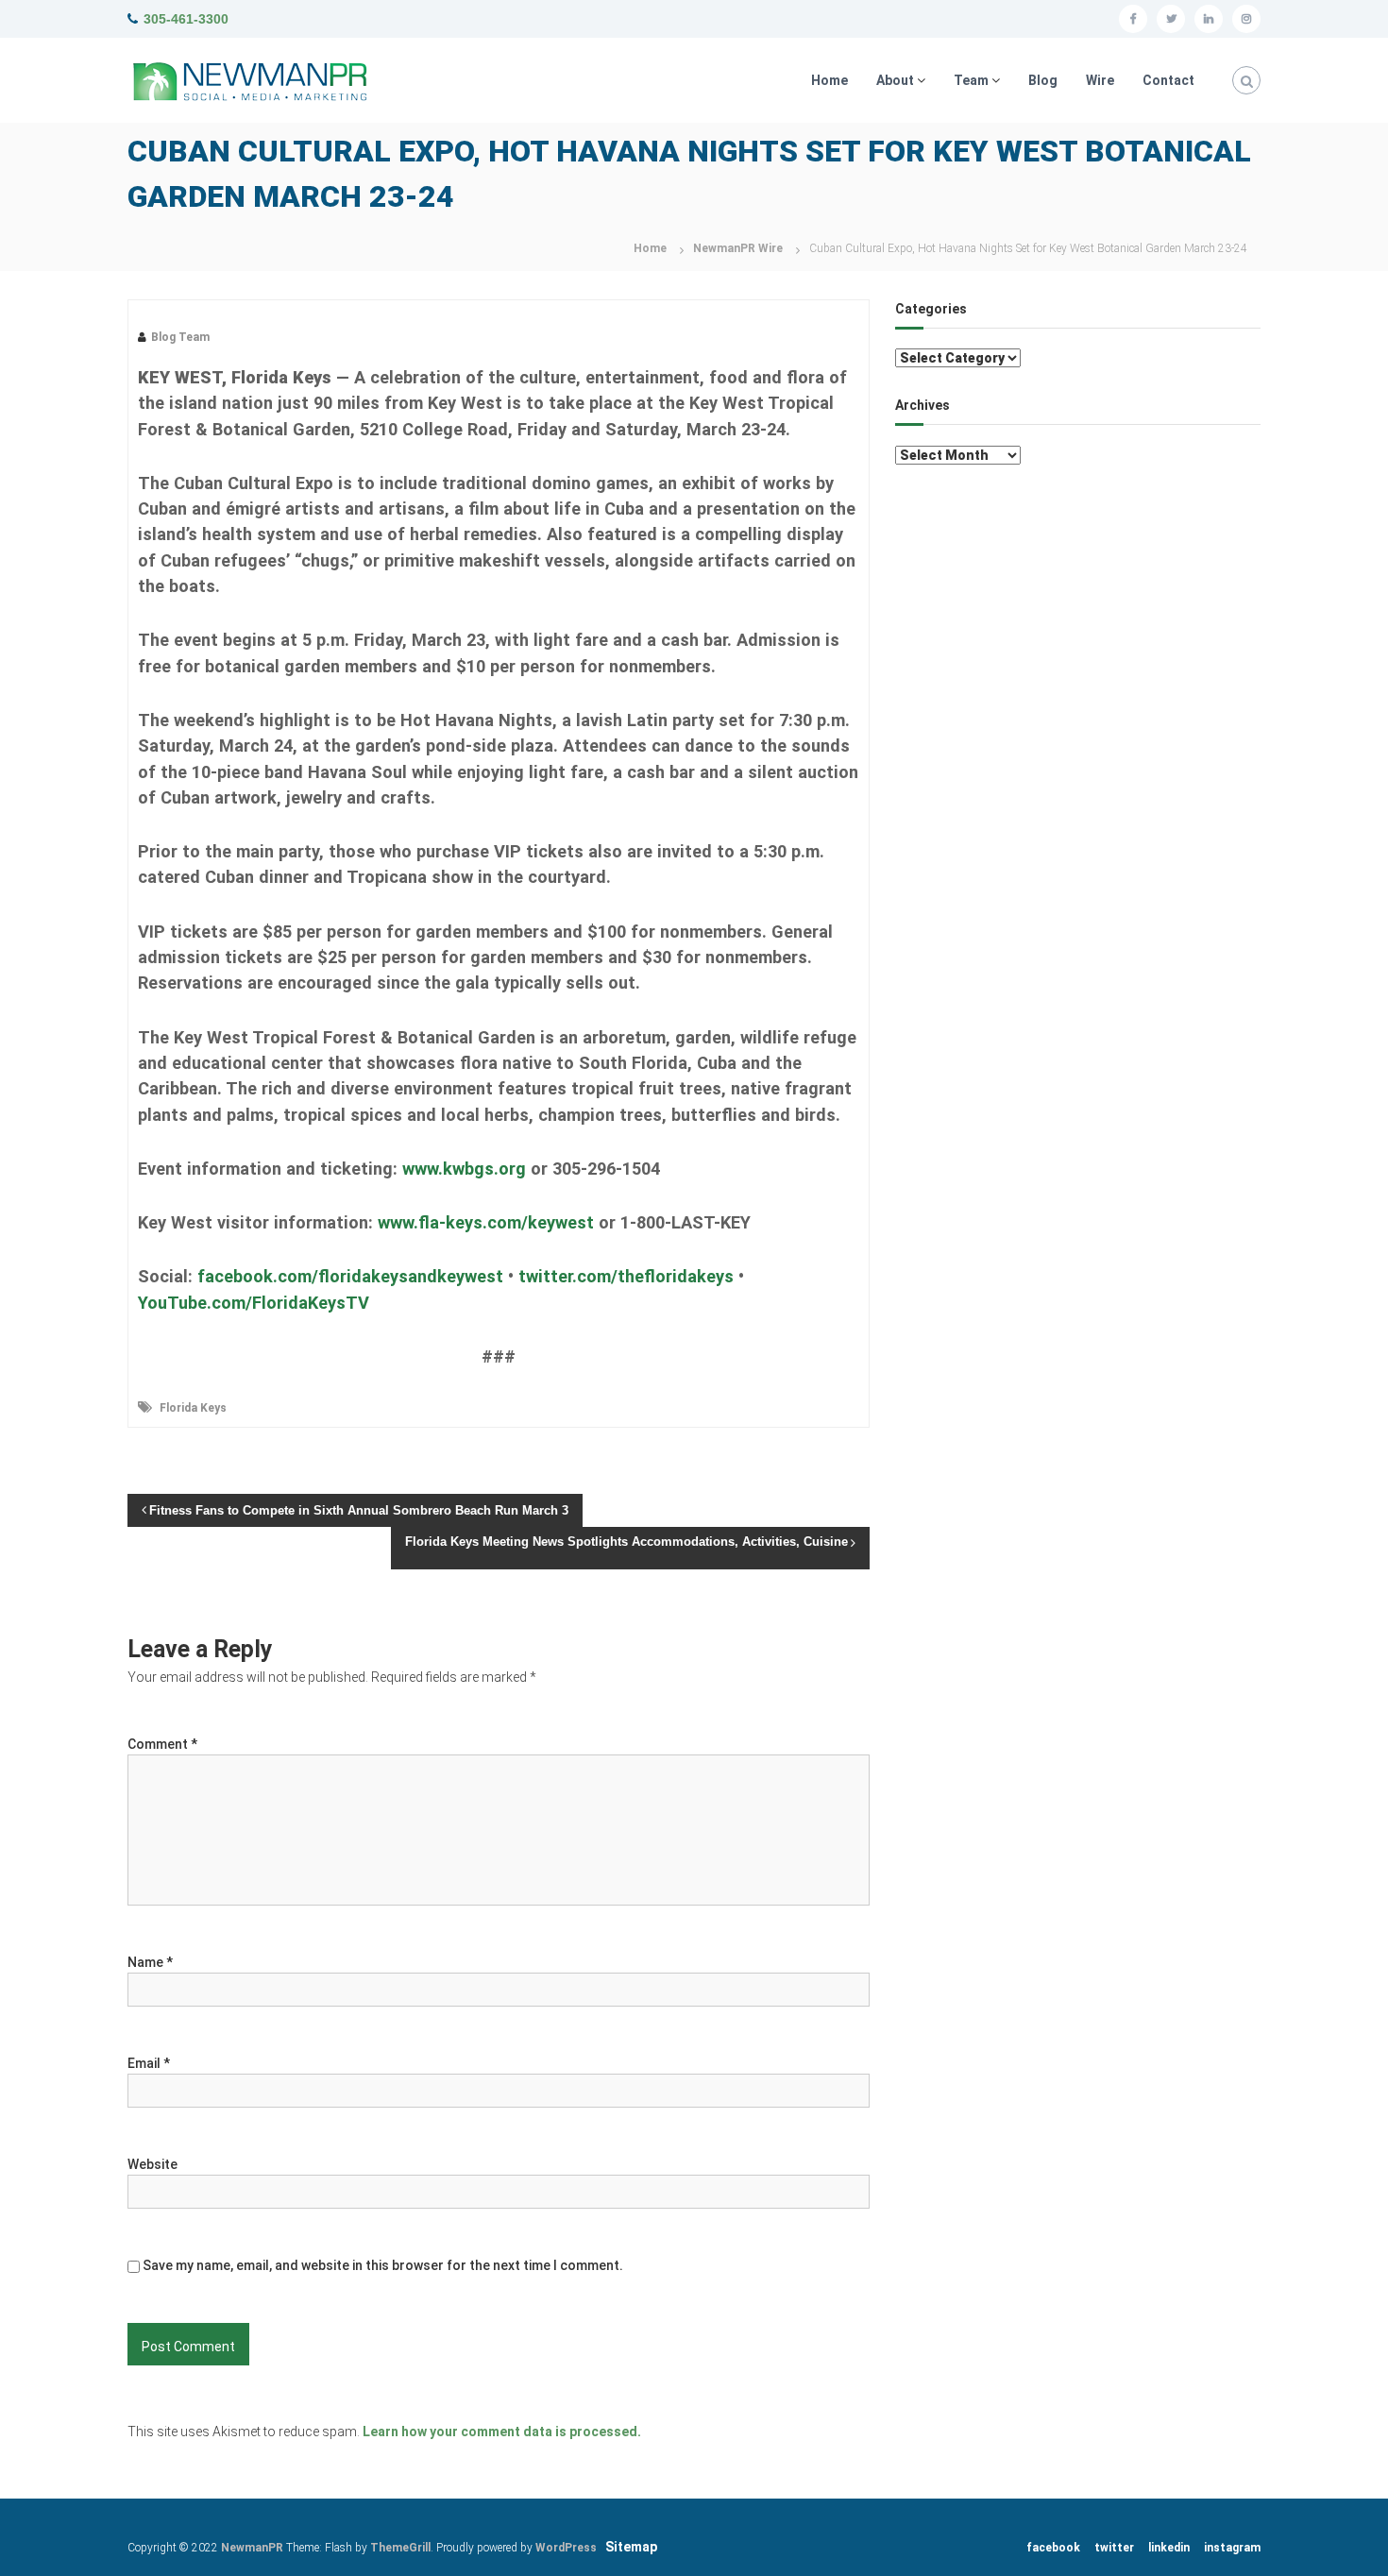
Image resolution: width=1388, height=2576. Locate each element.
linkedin (1169, 2548)
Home (829, 80)
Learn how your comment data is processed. (502, 2432)
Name (150, 1962)
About (895, 80)
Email (149, 2063)
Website (152, 2164)
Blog (1043, 80)
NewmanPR (252, 2548)
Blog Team (180, 337)
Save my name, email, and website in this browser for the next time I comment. (383, 2265)
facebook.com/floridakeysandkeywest (350, 1276)
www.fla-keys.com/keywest (486, 1222)
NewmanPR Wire (738, 248)
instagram (1232, 2548)
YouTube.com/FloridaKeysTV (254, 1303)
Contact (1168, 80)
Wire (1100, 80)
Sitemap (631, 2547)
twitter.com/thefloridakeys (626, 1276)
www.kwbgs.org (464, 1169)
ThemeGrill (400, 2548)
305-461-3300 (186, 19)
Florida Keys (193, 1408)
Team (971, 80)
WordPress (566, 2548)
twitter (1114, 2548)
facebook (1053, 2548)
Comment (162, 1744)
